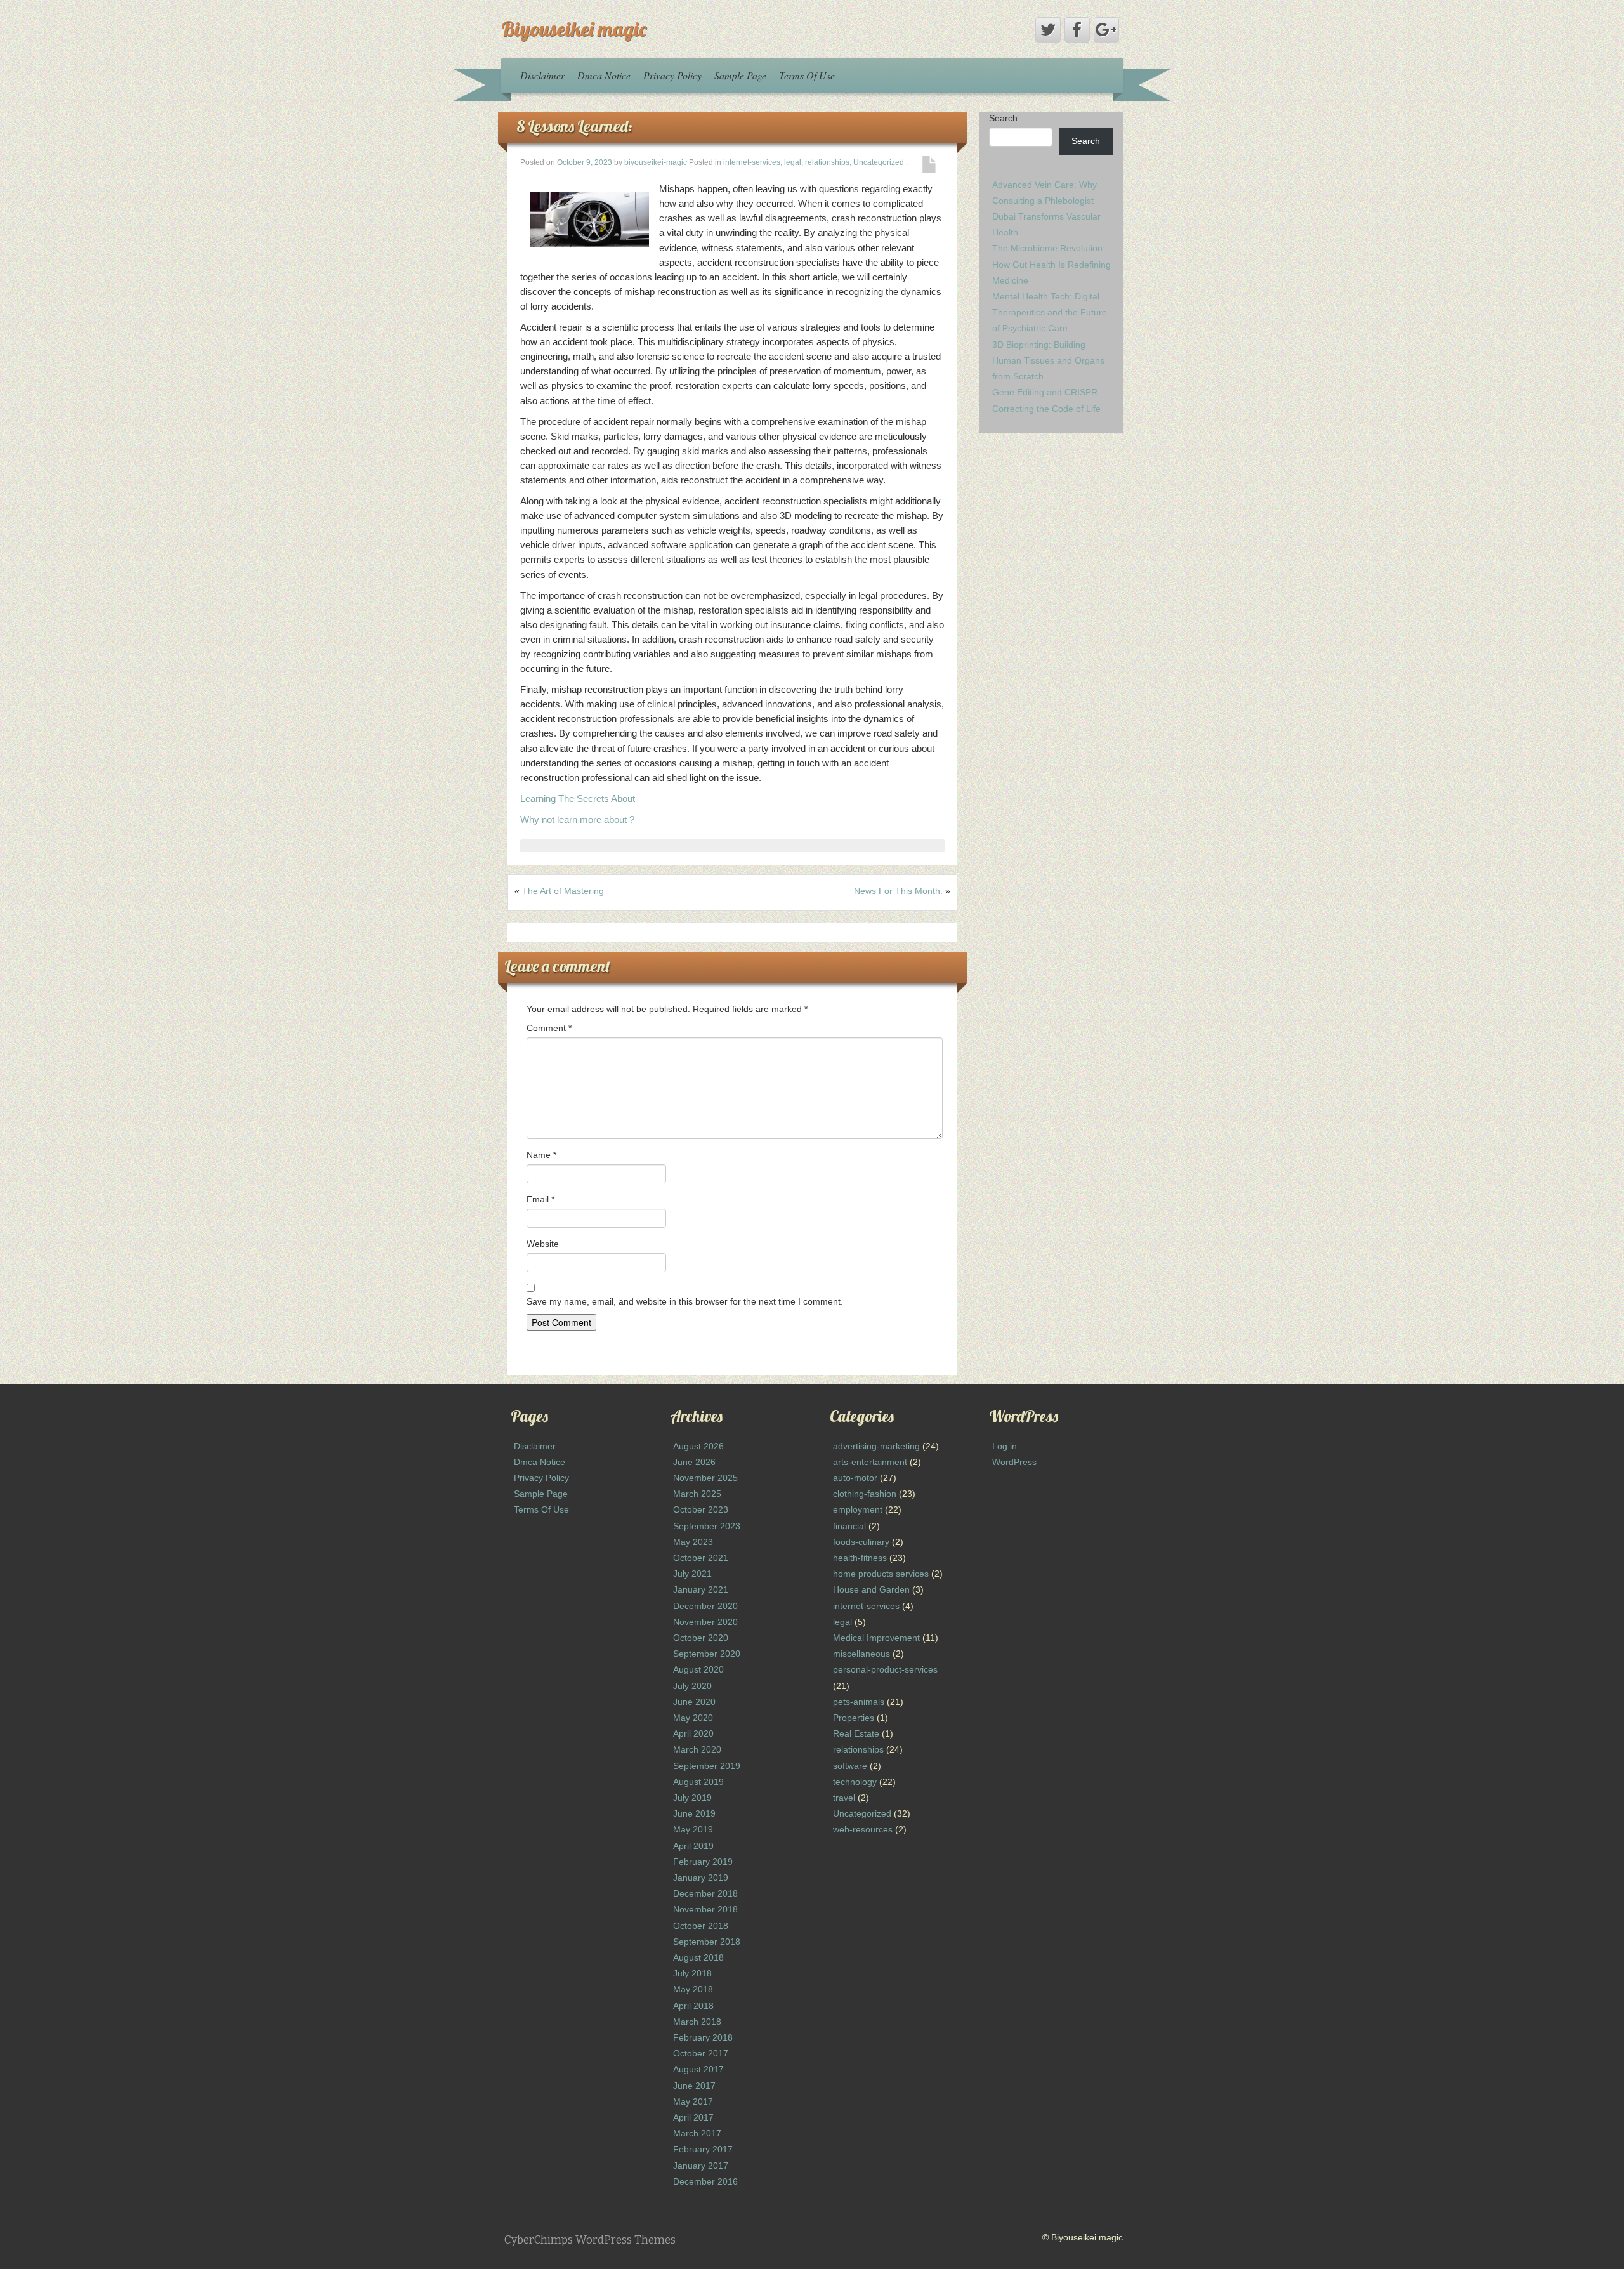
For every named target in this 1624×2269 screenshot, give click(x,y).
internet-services (752, 162)
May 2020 (693, 1718)
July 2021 (692, 1574)
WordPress (1014, 1462)
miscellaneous (861, 1654)
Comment (549, 1028)
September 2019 (707, 1766)
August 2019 (698, 1782)
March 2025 (697, 1494)
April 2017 (693, 2117)
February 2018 (703, 2037)
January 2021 (701, 1589)
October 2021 (701, 1558)
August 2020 (698, 1669)
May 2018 (693, 1989)
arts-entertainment (870, 1462)
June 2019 (694, 1813)
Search (1003, 118)
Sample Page (740, 75)
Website (543, 1244)
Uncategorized (879, 162)
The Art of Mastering (563, 891)
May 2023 (693, 1542)
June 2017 (694, 2086)
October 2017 (701, 2053)
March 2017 (697, 2133)
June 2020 (694, 1702)
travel (844, 1798)
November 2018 (705, 1909)
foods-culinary (861, 1542)
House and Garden (871, 1589)
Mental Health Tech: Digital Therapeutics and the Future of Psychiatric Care (1050, 312)
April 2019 (693, 1846)
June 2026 (694, 1462)
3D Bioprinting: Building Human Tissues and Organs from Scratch (1048, 360)
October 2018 (701, 1926)
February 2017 (703, 2149)
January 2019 (701, 1878)
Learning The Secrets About (578, 799)
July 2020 (692, 1686)
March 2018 (697, 2022)
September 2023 (707, 1526)
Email (540, 1199)
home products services (881, 1574)
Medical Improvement (876, 1638)
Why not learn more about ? (577, 819)
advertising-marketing (876, 1446)
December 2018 (705, 1893)
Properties (854, 1718)
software (850, 1766)
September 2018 (707, 1942)
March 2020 (697, 1749)
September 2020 (707, 1654)
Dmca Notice (604, 75)
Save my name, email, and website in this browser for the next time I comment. (685, 1301)
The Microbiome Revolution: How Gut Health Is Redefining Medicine (1051, 264)
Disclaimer (542, 75)
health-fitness (860, 1558)
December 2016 (705, 2181)
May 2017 (693, 2101)
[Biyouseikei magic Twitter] (1048, 30)
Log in (1005, 1446)
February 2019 (703, 1862)
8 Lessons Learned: (575, 126)
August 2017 (698, 2069)
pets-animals (859, 1702)
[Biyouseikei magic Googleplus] (1106, 30)
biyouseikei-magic (656, 162)
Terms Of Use (807, 75)
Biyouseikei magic (574, 29)
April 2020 (693, 1733)
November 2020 (705, 1622)
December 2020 (705, 1606)
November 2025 (705, 1478)
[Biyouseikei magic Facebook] (1077, 30)
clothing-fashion (865, 1494)
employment (858, 1509)
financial (849, 1526)
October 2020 (701, 1638)
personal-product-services (885, 1669)
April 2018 (693, 2006)
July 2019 (692, 1798)
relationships (827, 162)
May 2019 (693, 1829)
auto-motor (855, 1478)
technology (855, 1782)
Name (541, 1155)
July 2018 (692, 1973)
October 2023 (701, 1509)
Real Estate (856, 1733)
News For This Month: (898, 891)
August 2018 (698, 1957)
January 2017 (701, 2166)
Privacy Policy (672, 75)
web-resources (863, 1829)
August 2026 (698, 1446)
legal (793, 162)
